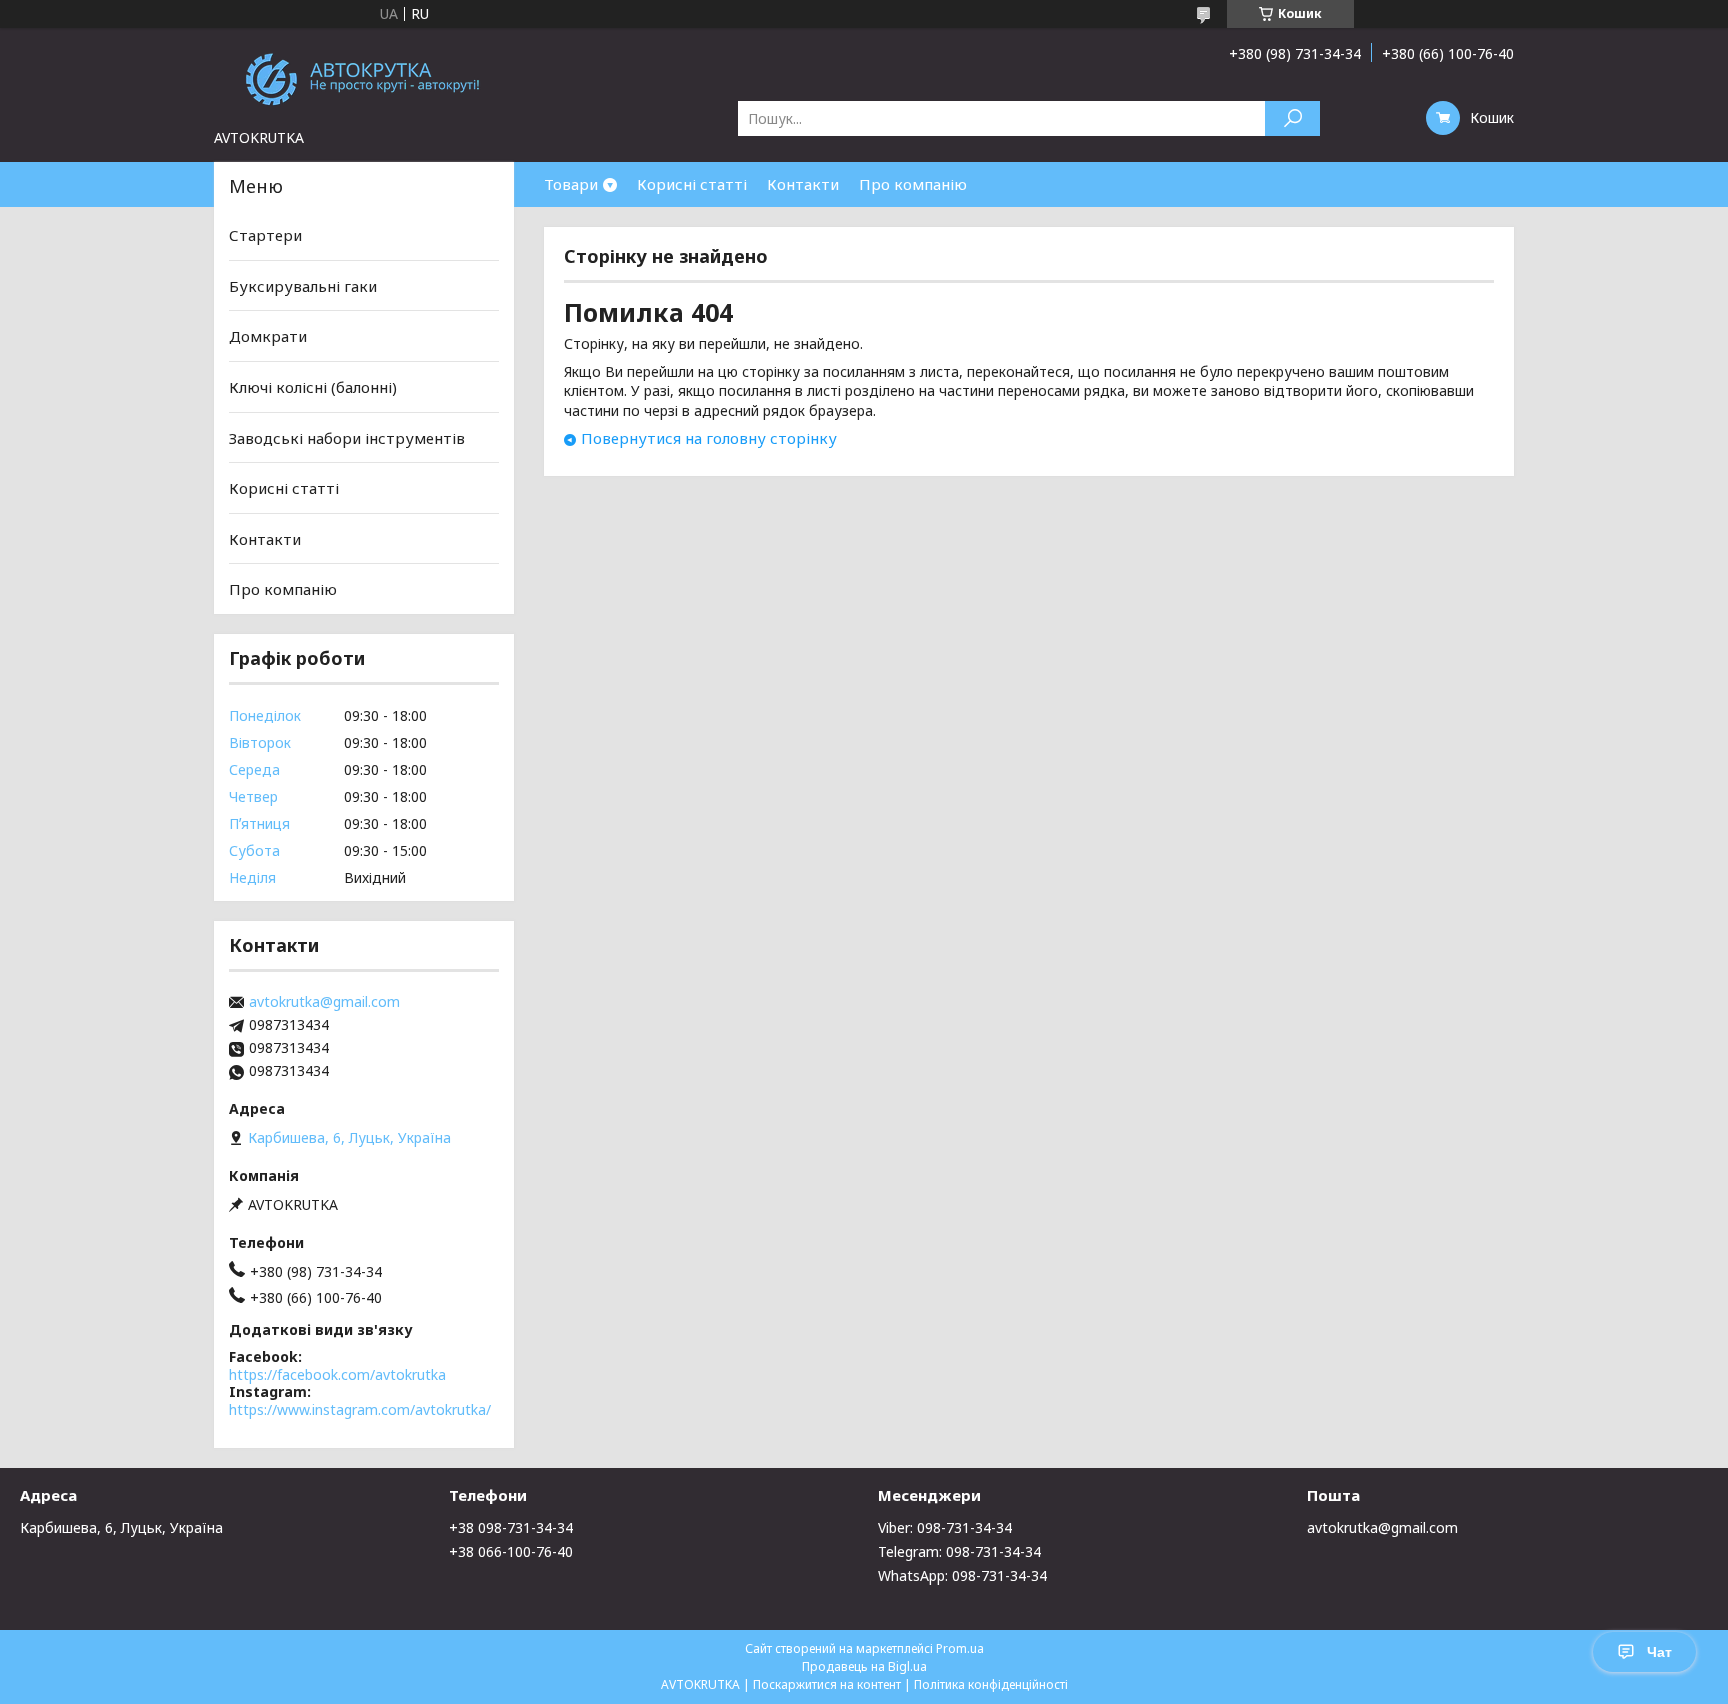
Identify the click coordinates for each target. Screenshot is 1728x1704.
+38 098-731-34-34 (511, 1527)
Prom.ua (960, 1648)
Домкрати (268, 336)
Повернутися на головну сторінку (709, 438)
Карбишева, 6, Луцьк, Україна (121, 1527)
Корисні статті (692, 184)
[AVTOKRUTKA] (364, 78)
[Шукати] (1292, 118)
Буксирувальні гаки (303, 286)
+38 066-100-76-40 (511, 1551)
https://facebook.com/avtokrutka (337, 1374)
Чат (1659, 1652)
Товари (571, 184)
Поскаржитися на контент (827, 1684)
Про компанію (913, 184)
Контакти (803, 184)
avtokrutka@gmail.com (324, 1002)
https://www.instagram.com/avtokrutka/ (360, 1409)
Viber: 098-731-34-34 (945, 1527)
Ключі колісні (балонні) (313, 387)
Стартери (265, 235)
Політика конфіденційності (991, 1684)
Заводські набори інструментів (347, 437)
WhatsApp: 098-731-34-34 (962, 1575)
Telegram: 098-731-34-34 (959, 1551)
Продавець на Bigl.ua (864, 1666)
